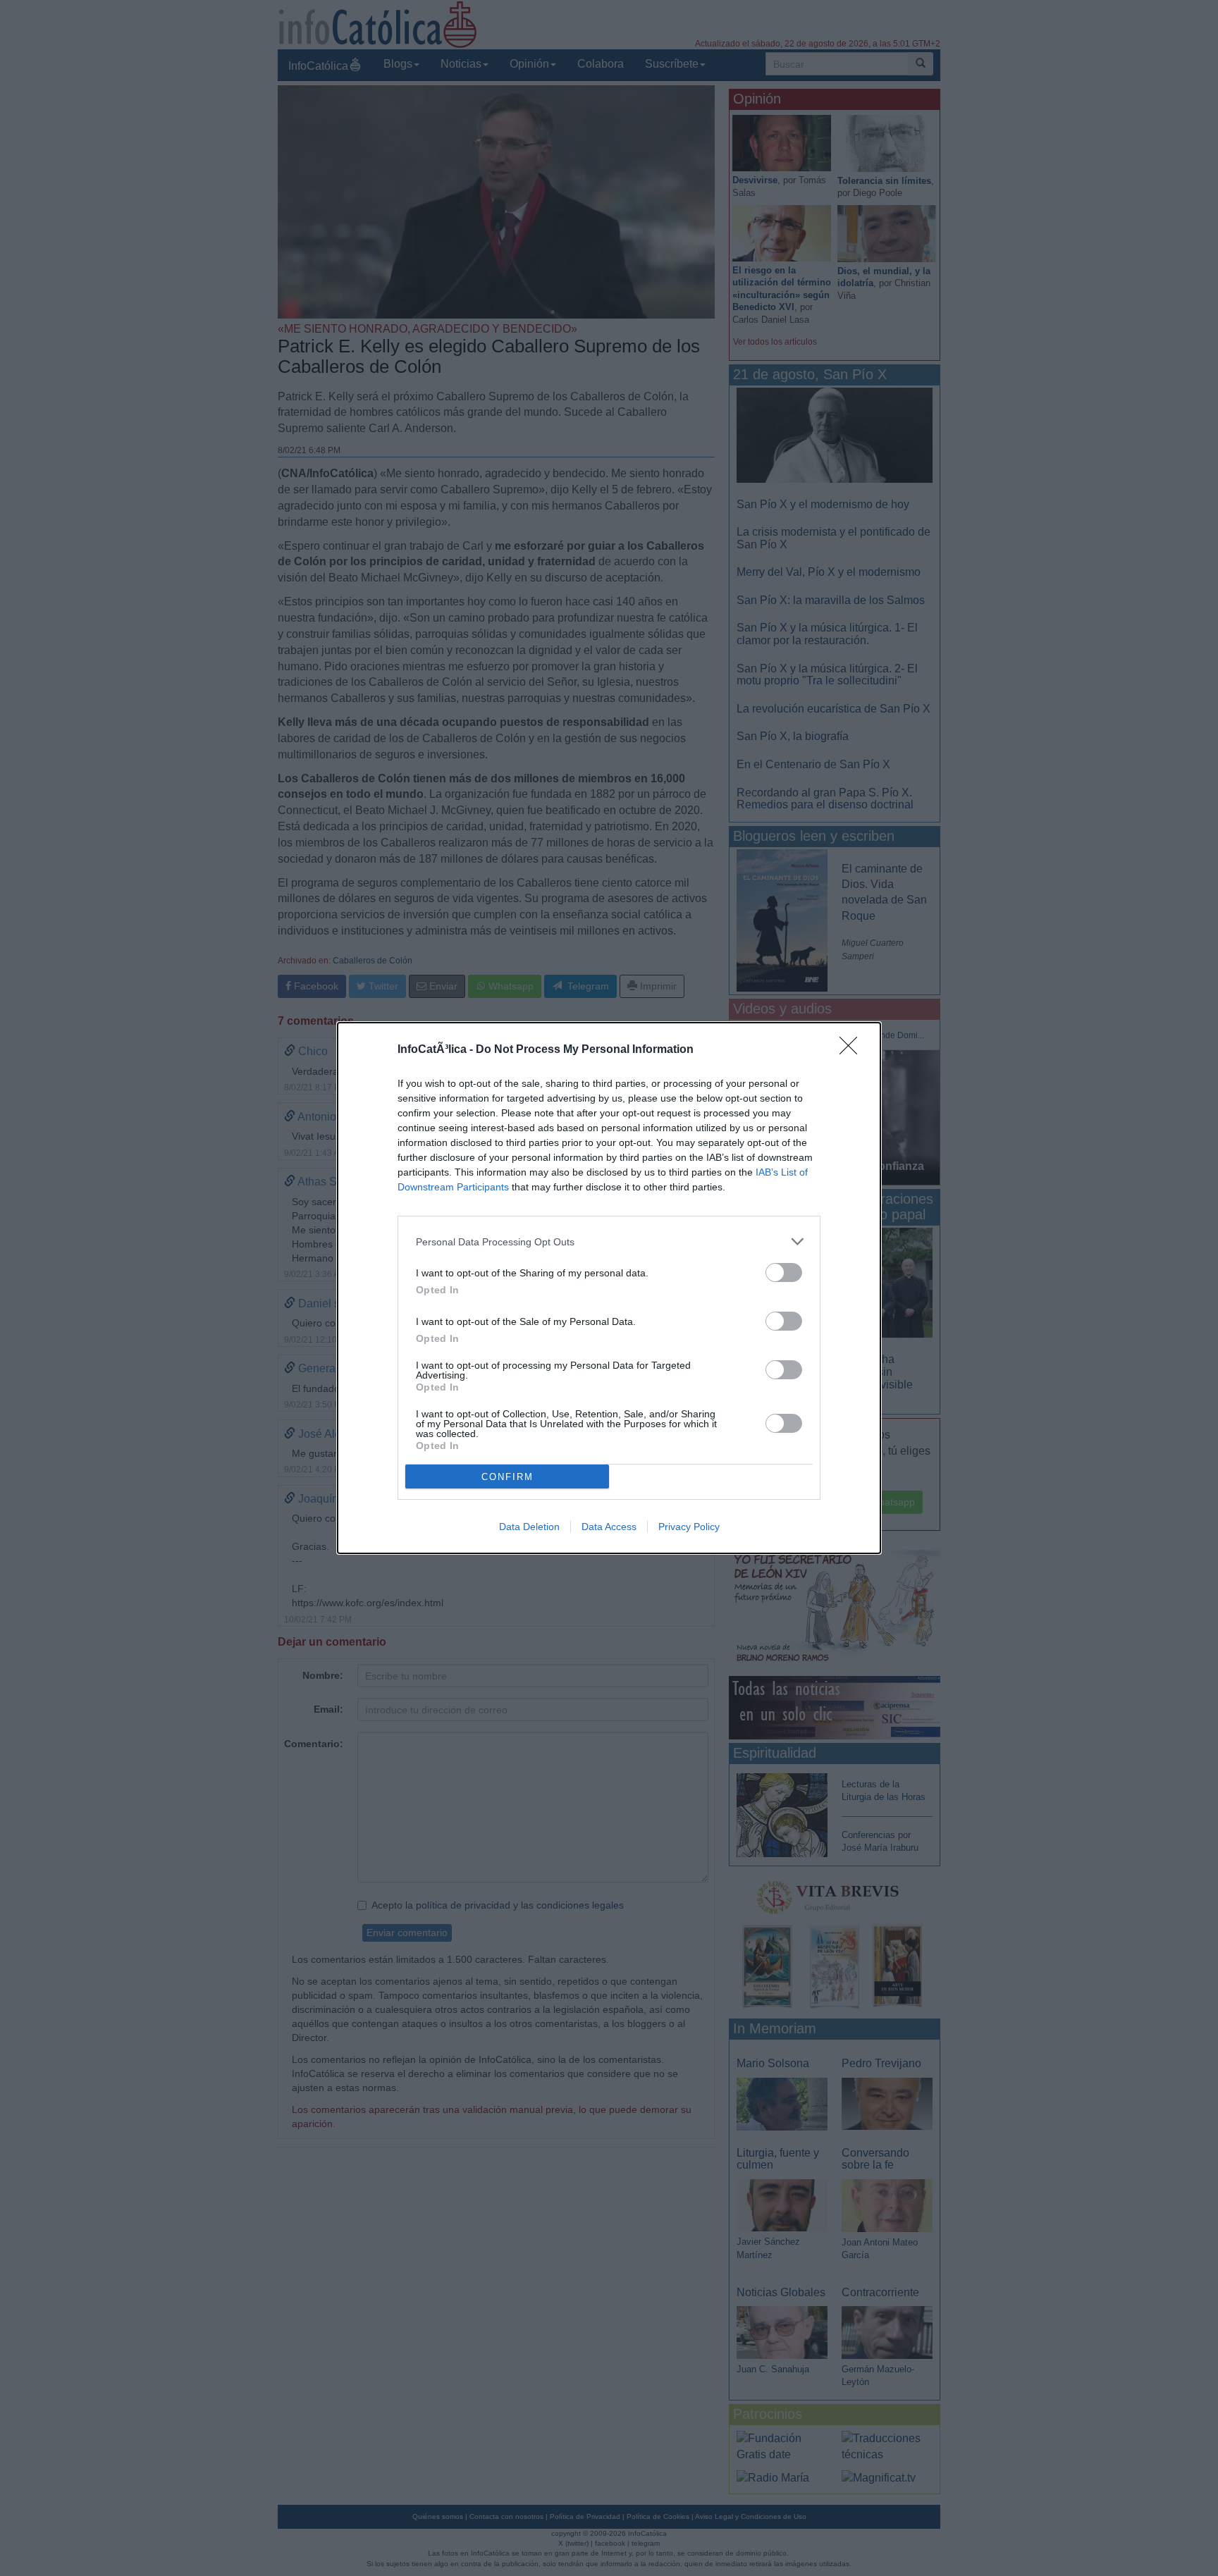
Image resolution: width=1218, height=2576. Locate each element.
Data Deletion (529, 1527)
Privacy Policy (689, 1527)
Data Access (609, 1527)
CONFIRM (508, 1477)
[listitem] (609, 1241)
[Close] (853, 1050)
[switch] (784, 1272)
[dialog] (609, 1288)
